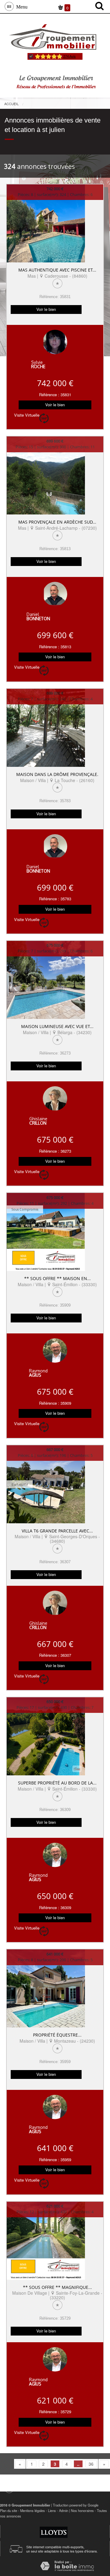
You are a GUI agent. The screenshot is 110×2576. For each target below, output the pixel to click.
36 (91, 2464)
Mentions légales (33, 2510)
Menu (21, 6)
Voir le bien (46, 309)
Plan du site (9, 2510)
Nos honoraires (82, 2510)
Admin (64, 2510)
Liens (52, 2510)
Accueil (11, 104)
